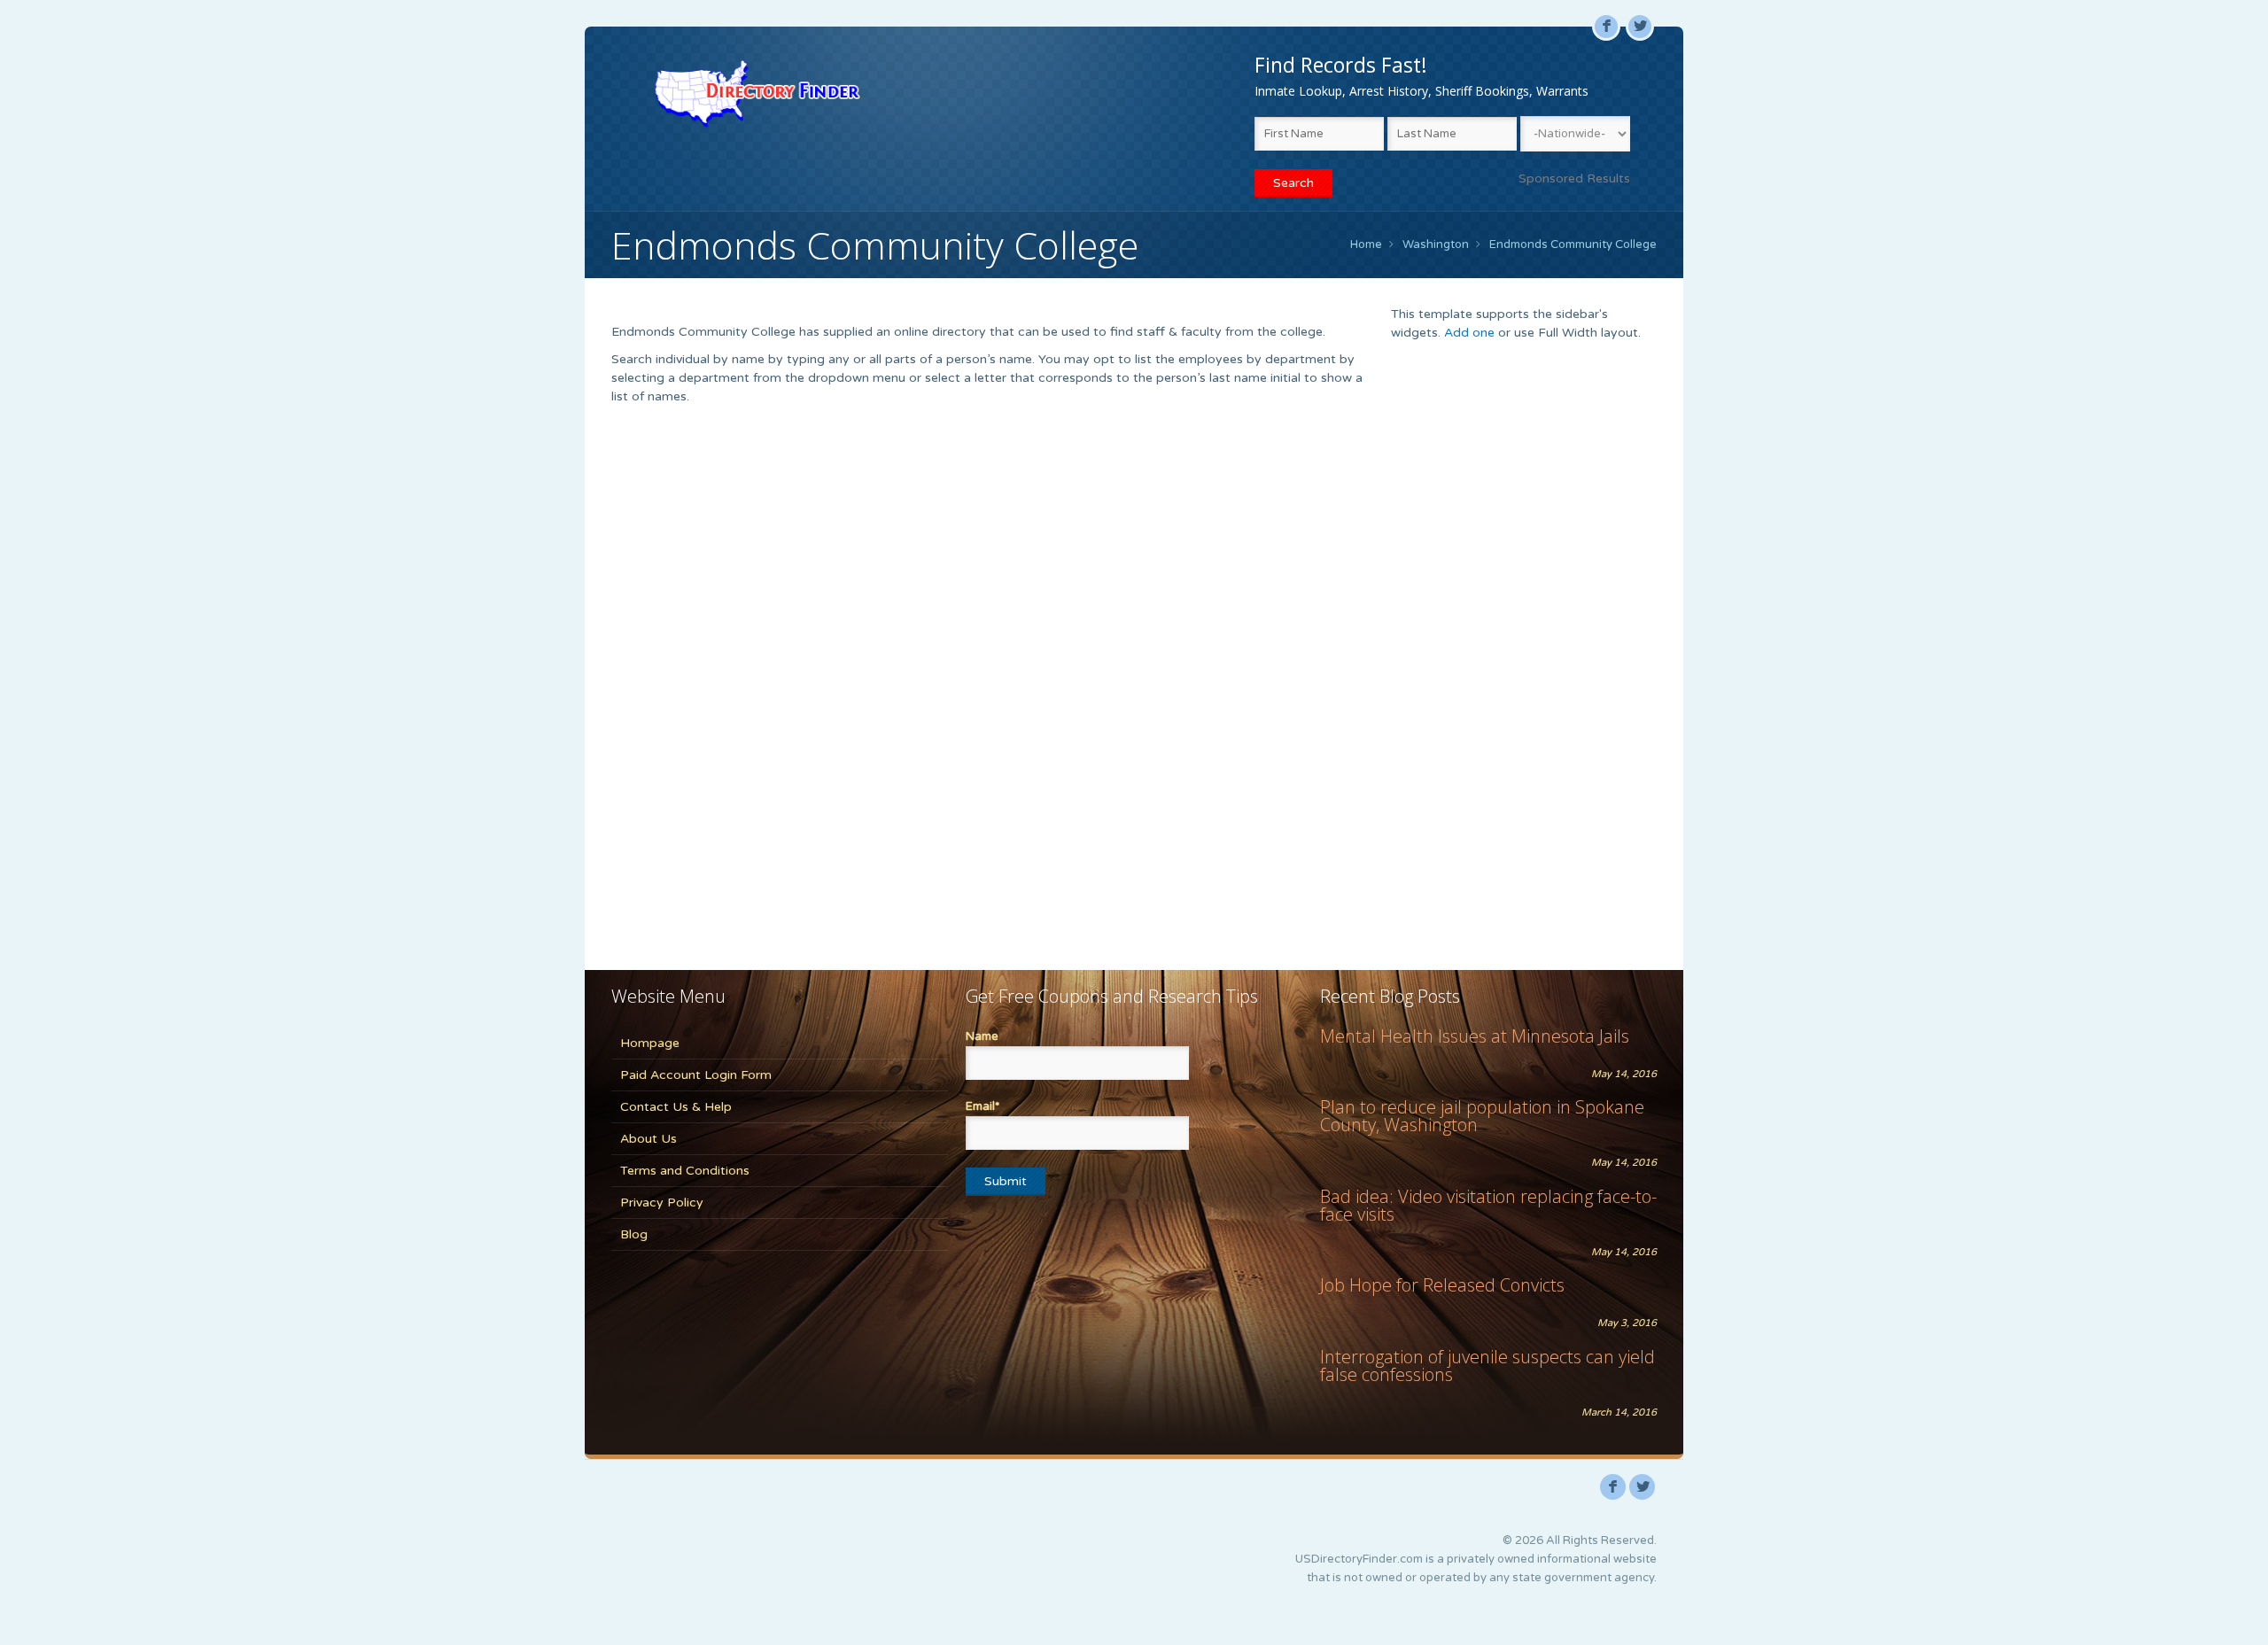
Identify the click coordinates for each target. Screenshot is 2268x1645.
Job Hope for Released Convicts (1442, 1285)
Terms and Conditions (685, 1171)
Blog (634, 1234)
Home (1366, 244)
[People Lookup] (757, 93)
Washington (1436, 244)
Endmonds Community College (1573, 244)
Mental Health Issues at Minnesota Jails (1475, 1036)
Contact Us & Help (676, 1107)
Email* (983, 1106)
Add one (1469, 333)
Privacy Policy (662, 1203)
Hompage (650, 1043)
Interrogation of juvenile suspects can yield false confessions (1487, 1366)
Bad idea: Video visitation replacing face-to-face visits (1488, 1205)
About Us (649, 1139)
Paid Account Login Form (696, 1075)
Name (982, 1036)
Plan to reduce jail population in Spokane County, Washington (1482, 1116)
